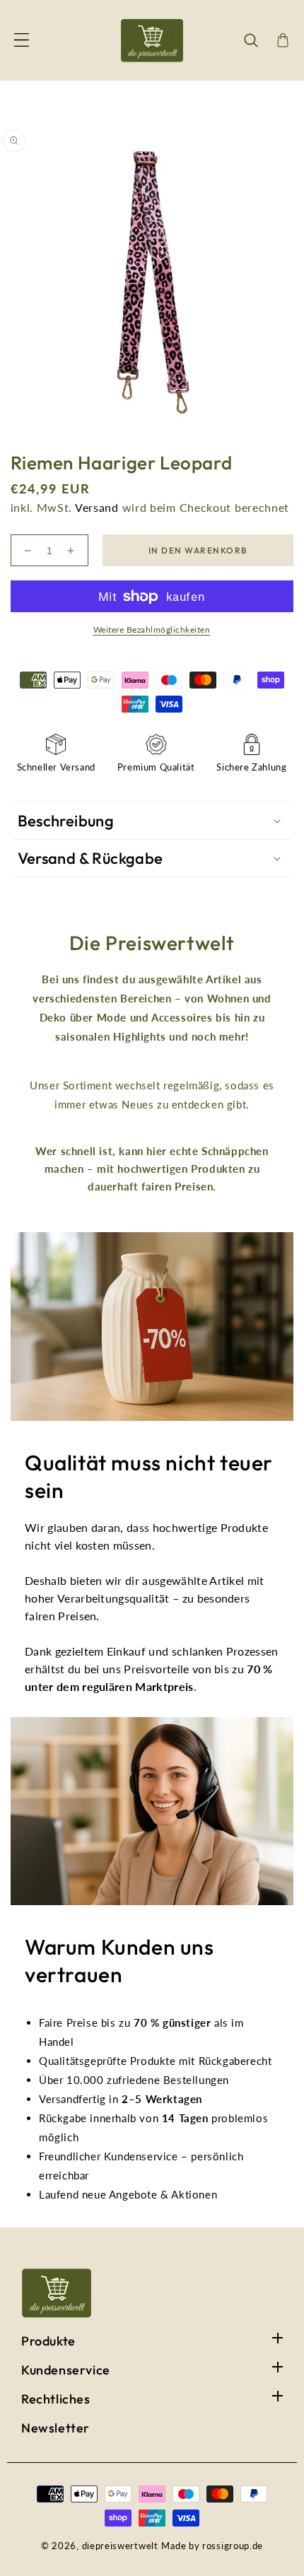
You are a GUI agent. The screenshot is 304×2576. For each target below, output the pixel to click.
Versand (97, 507)
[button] (21, 40)
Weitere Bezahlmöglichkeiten (152, 630)
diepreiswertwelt (120, 2546)
